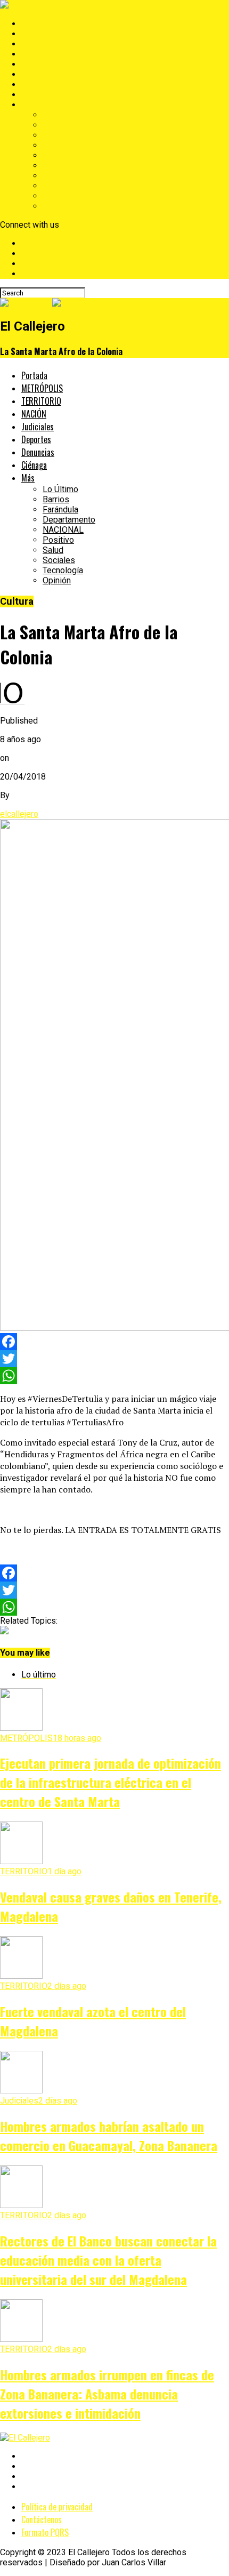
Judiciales (40, 64)
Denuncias (41, 85)
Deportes (39, 74)
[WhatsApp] (114, 1376)
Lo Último (60, 115)
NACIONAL (63, 155)
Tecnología (63, 196)
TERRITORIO (45, 44)
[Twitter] (114, 1359)
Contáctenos (42, 2519)
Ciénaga (36, 95)
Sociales (59, 186)
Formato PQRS (45, 2532)
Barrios (56, 125)
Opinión (57, 206)
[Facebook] (114, 1342)
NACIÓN (37, 54)
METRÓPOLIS (48, 34)
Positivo (58, 166)
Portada (36, 24)
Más (30, 105)
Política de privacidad (57, 2507)
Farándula (60, 135)
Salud (53, 176)
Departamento (69, 145)
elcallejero (19, 814)
